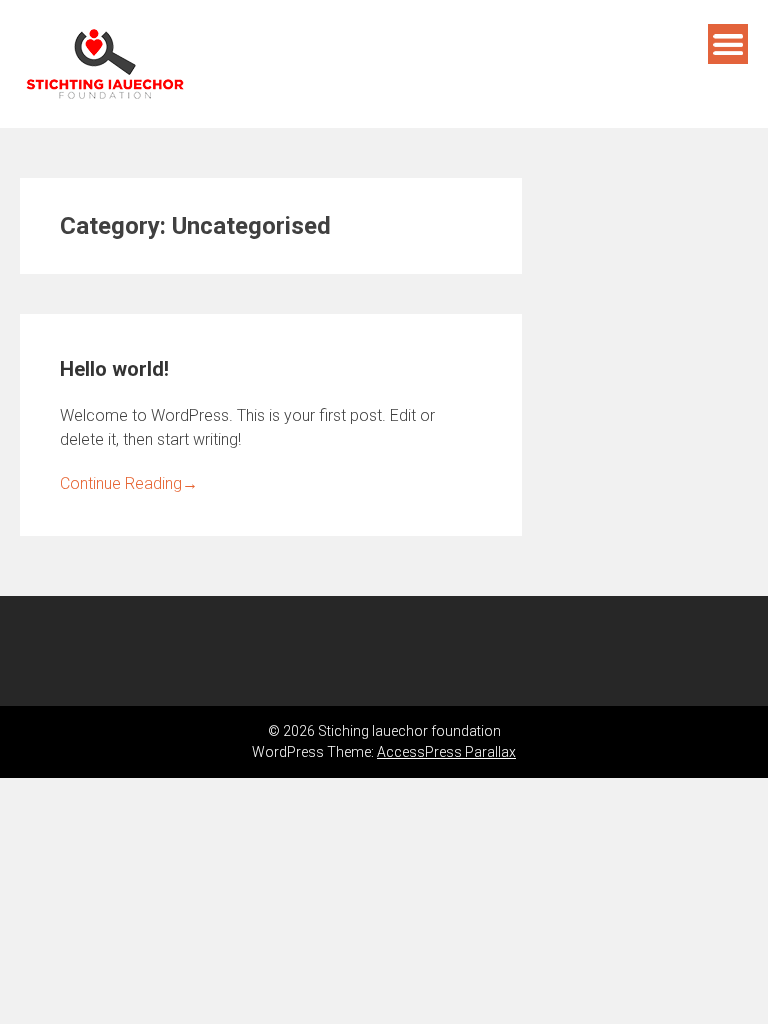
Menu (728, 44)
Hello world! (114, 369)
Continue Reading (129, 483)
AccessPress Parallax (446, 752)
